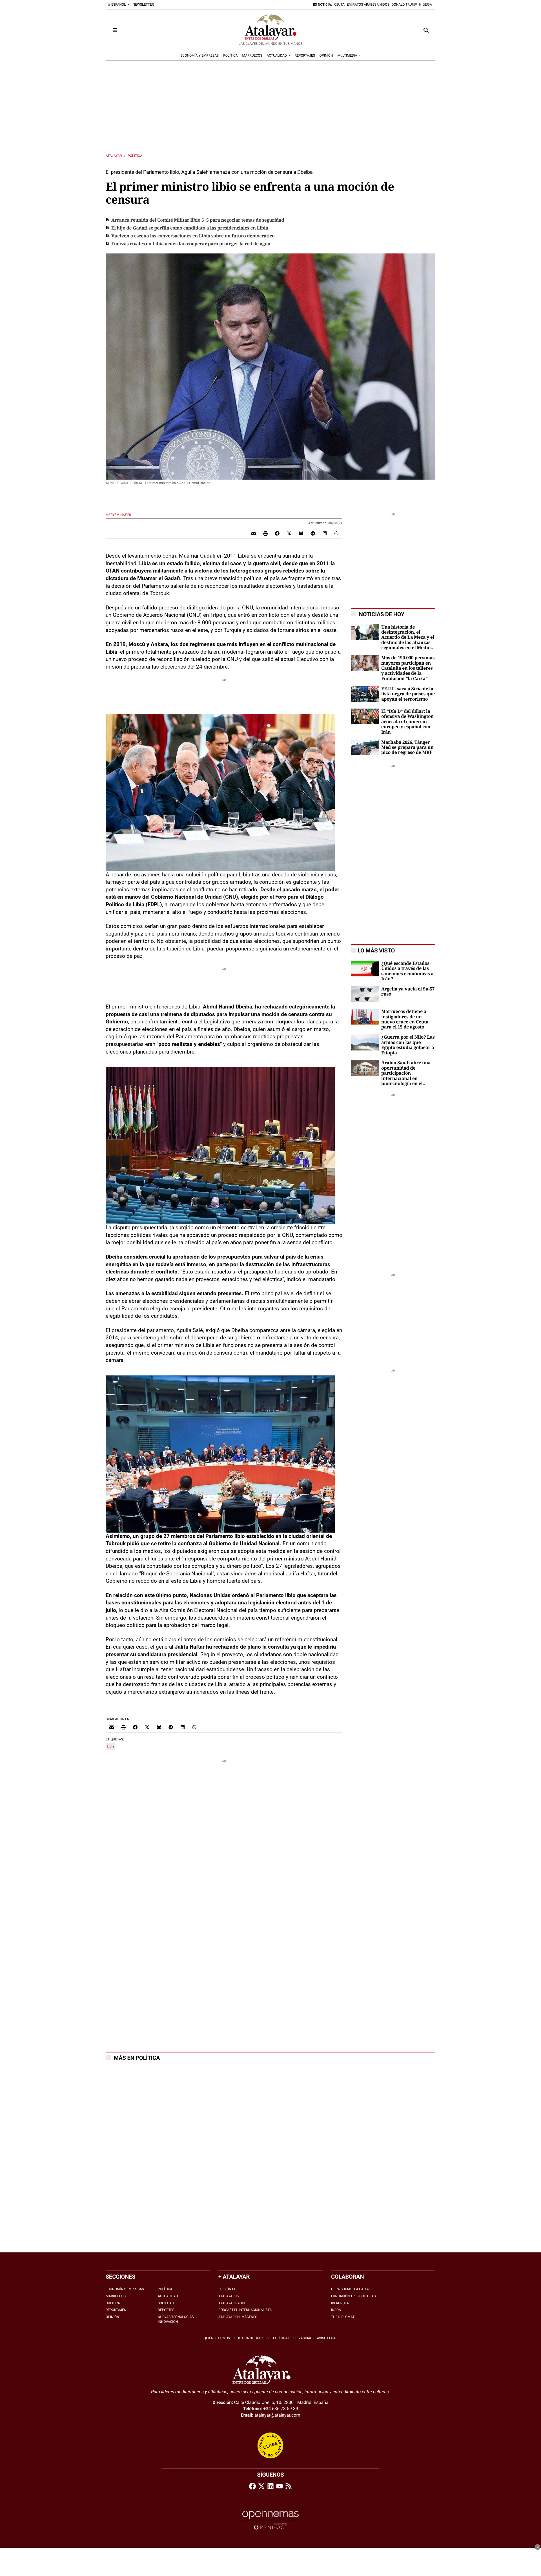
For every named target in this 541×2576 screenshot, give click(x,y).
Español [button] (119, 5)
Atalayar (114, 156)
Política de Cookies (251, 2338)
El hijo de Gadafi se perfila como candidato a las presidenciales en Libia (190, 228)
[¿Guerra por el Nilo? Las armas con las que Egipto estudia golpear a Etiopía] (365, 1042)
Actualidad (168, 2296)
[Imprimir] (265, 533)
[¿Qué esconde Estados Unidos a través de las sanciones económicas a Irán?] (365, 968)
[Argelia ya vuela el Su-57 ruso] (365, 994)
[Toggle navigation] (115, 30)
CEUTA (339, 5)
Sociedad (166, 2303)
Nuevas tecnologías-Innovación (176, 2319)
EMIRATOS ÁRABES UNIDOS (368, 5)
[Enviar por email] (254, 533)
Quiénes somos (217, 2338)
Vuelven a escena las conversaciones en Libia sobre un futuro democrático (193, 236)
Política (135, 156)
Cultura (113, 2303)
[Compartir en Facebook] (277, 533)
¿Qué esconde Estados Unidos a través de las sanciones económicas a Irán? (407, 971)
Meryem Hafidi (119, 515)
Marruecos (116, 2296)
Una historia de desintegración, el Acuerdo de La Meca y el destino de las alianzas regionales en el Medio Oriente (408, 638)
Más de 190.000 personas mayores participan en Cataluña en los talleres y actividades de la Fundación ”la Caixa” (408, 668)
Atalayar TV (229, 2296)
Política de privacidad (293, 2338)
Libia (110, 1746)
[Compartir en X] (289, 533)
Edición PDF (228, 2289)
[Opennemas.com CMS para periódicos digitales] (270, 2520)
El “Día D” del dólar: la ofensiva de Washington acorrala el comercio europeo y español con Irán (407, 722)
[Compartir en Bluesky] (301, 533)
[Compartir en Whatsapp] (336, 533)
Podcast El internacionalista (245, 2310)
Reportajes (116, 2310)
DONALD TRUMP (404, 5)
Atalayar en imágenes (238, 2317)
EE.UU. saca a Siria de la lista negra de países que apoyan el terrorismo (408, 694)
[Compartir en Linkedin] (325, 533)
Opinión (112, 2317)
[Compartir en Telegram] (313, 533)
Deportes (166, 2310)
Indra (336, 2310)
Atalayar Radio (232, 2303)
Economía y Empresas (125, 2289)
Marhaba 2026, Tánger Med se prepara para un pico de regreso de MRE (407, 748)
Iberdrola (340, 2303)
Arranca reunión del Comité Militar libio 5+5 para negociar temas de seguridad (198, 220)
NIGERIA (426, 5)
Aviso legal (327, 2338)
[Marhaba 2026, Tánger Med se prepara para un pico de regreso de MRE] (365, 747)
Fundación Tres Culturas (353, 2296)
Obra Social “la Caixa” (350, 2289)
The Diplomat (343, 2317)
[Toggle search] (426, 30)
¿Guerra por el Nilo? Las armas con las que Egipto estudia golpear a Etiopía (408, 1045)
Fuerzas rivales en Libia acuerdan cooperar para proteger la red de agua (191, 244)
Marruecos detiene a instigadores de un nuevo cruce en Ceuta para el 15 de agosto (405, 1019)
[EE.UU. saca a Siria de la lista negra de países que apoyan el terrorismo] (365, 693)
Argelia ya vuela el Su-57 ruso (408, 992)
